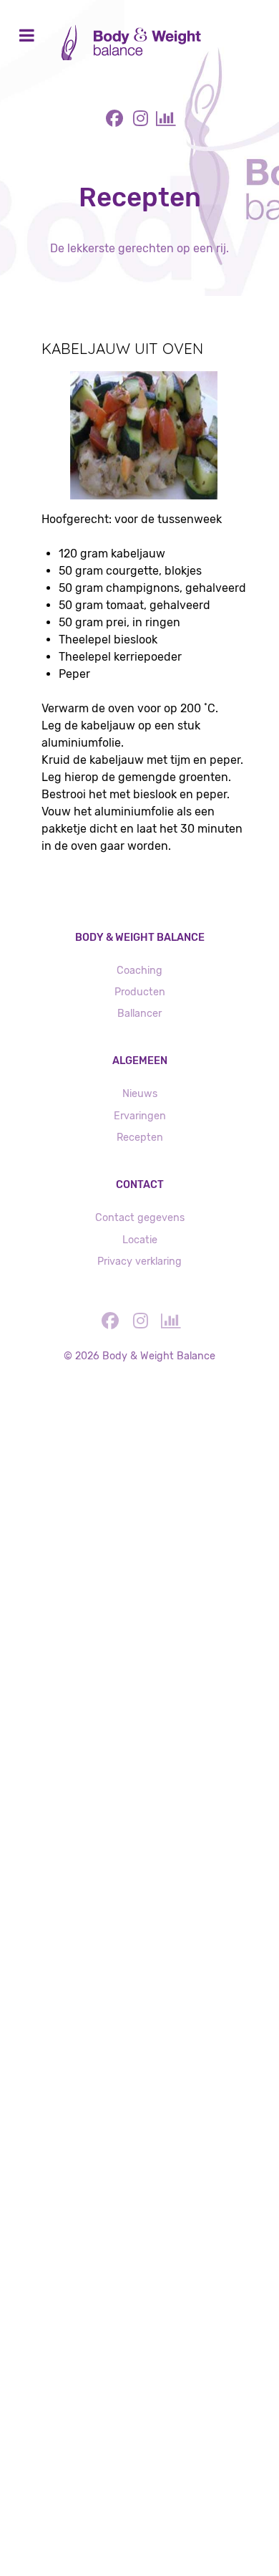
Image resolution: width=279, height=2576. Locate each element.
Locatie (140, 1240)
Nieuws (140, 1094)
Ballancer (139, 1014)
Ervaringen (140, 1116)
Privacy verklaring (139, 1261)
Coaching (139, 971)
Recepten (140, 1138)
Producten (140, 992)
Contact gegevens (140, 1218)
